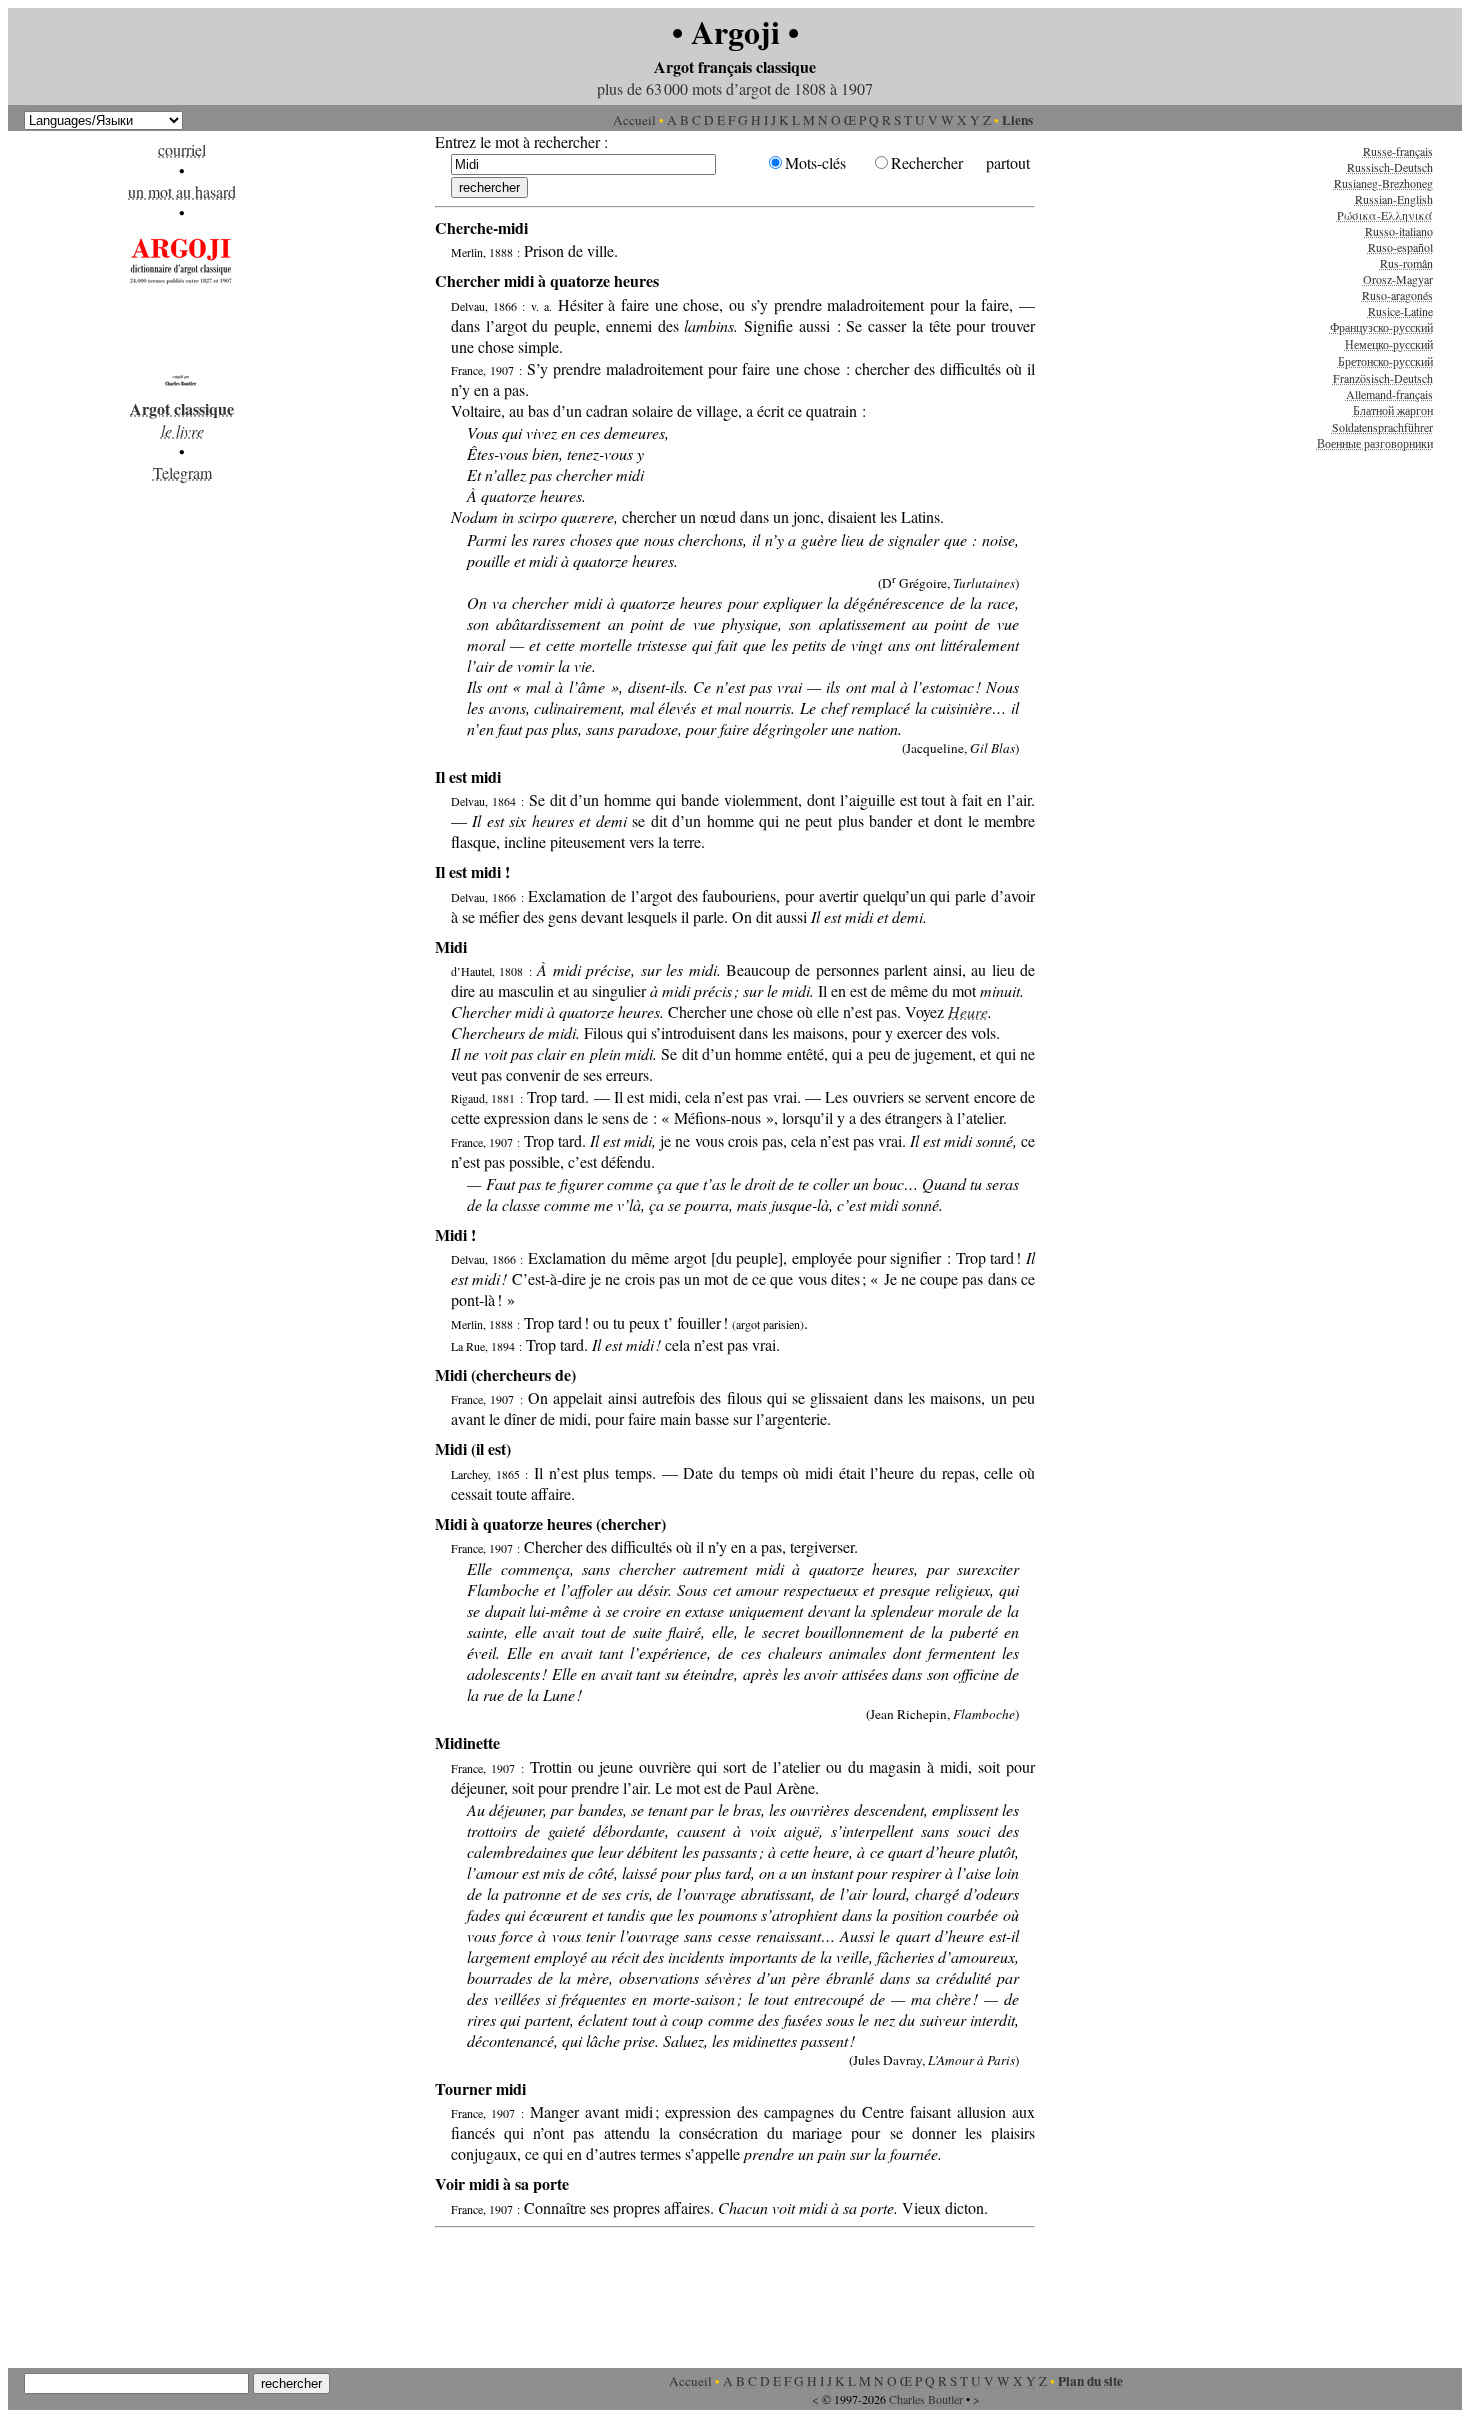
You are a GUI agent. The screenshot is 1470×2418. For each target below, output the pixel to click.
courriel (182, 149)
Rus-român (1406, 263)
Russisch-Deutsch (1390, 167)
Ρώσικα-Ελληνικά (1385, 215)
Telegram (182, 472)
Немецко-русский (1389, 344)
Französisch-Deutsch (1383, 378)
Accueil (634, 120)
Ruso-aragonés (1397, 295)
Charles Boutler (926, 2399)
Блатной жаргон (1393, 410)
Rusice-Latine (1400, 311)
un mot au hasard (182, 191)
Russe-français (1398, 151)
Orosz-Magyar (1398, 279)
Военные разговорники (1375, 443)
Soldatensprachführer (1382, 427)
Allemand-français (1389, 394)
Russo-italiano (1399, 231)
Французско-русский (1381, 327)
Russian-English (1394, 199)
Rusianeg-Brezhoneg (1383, 183)
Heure (968, 1011)
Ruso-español (1400, 247)
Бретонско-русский (1385, 361)
